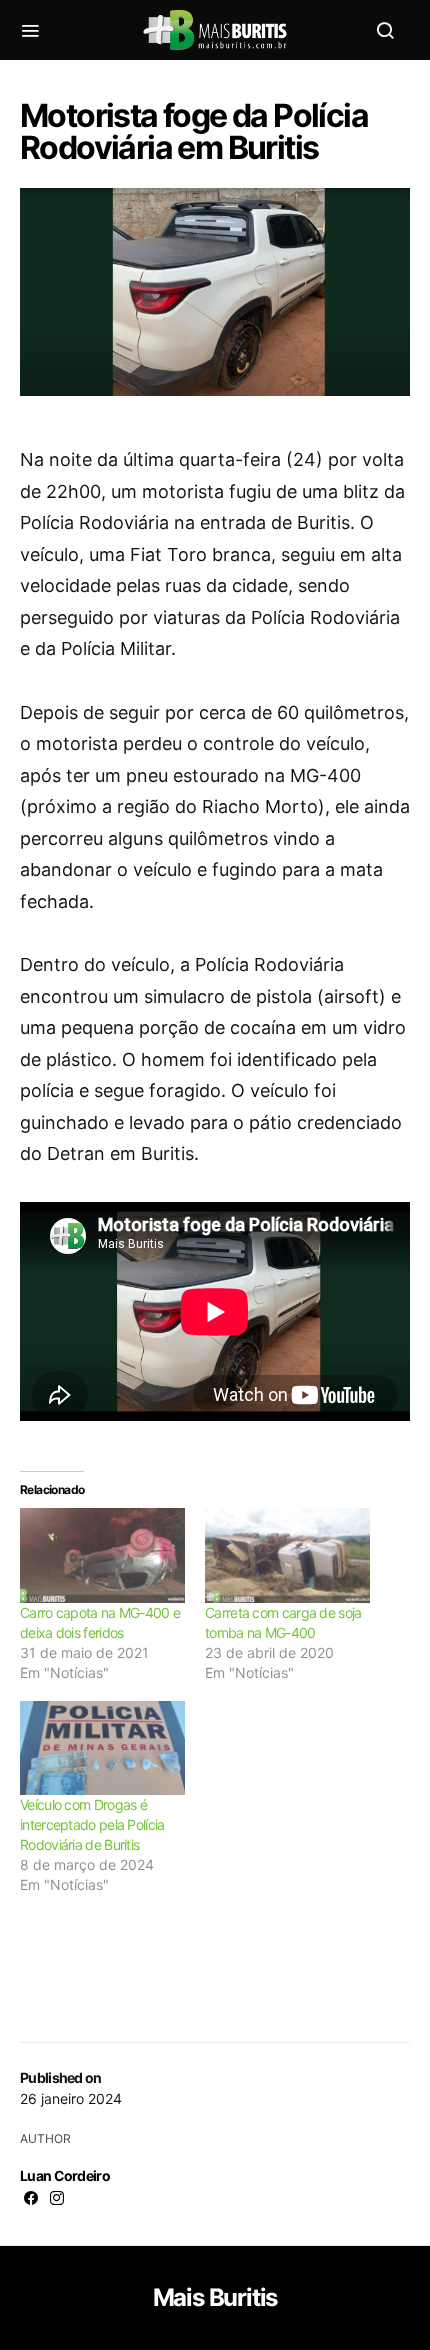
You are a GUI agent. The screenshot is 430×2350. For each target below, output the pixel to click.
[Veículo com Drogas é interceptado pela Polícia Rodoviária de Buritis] (102, 1748)
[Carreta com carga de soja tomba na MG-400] (287, 1555)
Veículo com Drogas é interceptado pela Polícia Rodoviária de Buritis (92, 1824)
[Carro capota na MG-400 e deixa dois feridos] (102, 1555)
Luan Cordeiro (65, 2175)
